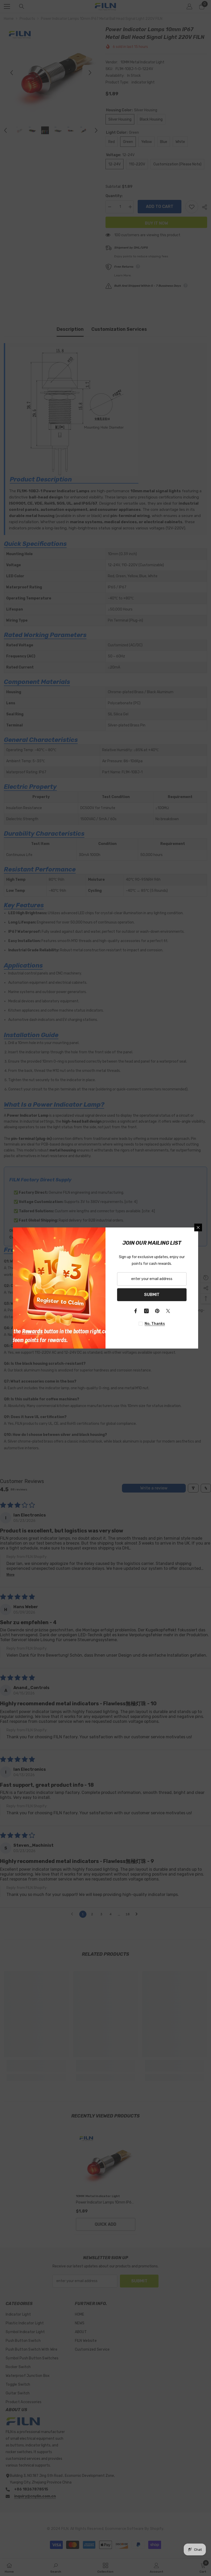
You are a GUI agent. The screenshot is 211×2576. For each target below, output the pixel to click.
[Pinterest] (157, 1311)
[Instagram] (146, 1311)
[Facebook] (136, 1311)
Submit (152, 1295)
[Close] (198, 1227)
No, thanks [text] (155, 1324)
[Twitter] (168, 1311)
